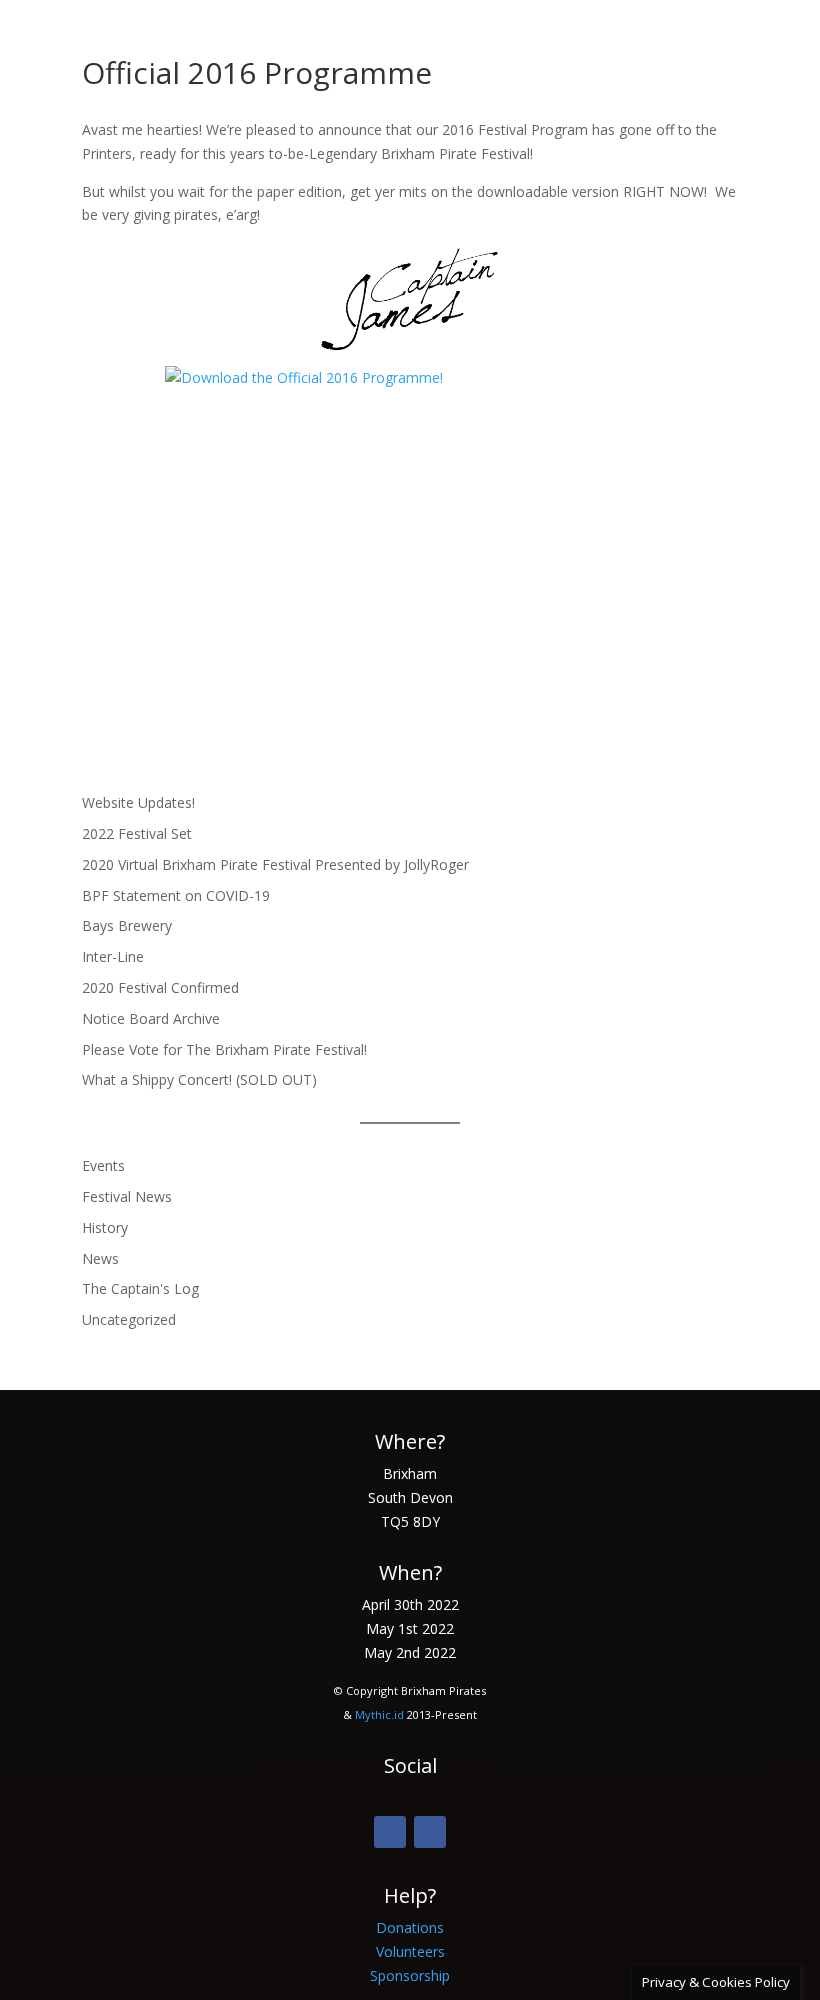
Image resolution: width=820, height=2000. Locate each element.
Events (103, 1165)
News (100, 1258)
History (105, 1227)
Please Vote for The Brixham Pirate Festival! (224, 1049)
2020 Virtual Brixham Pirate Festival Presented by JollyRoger (275, 864)
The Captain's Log (140, 1288)
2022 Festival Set (137, 833)
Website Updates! (138, 802)
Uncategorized (129, 1319)
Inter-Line (113, 956)
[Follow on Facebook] (390, 1832)
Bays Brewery (127, 925)
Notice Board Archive (151, 1018)
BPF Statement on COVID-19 (176, 895)
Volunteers (410, 1951)
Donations (410, 1927)
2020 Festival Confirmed (160, 987)
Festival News (127, 1196)
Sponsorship (410, 1975)
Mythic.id (379, 1714)
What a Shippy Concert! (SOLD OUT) (199, 1079)
